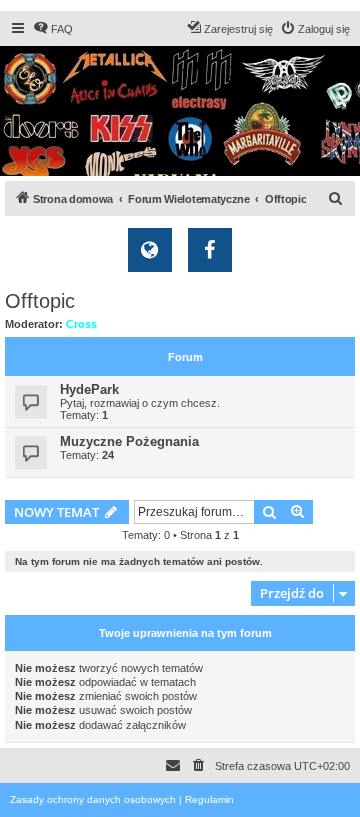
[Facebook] (210, 250)
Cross (81, 324)
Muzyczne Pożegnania (129, 441)
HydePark (89, 389)
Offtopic (40, 301)
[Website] (150, 250)
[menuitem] (53, 29)
